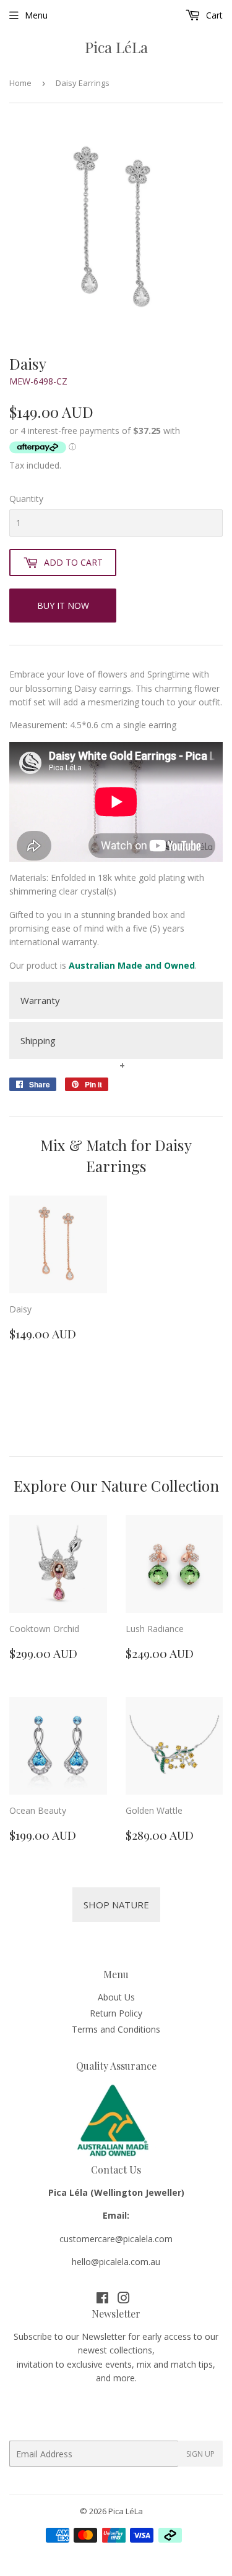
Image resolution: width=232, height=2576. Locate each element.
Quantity (26, 499)
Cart (213, 15)
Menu (36, 15)
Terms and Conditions (116, 2029)
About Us (116, 1997)
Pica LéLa (116, 47)
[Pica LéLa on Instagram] (124, 2299)
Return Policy (116, 2013)
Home (20, 83)
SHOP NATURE (116, 1905)
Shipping (38, 1040)
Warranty (40, 1000)
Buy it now (63, 606)
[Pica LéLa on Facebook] (102, 2299)
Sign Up (200, 2454)
